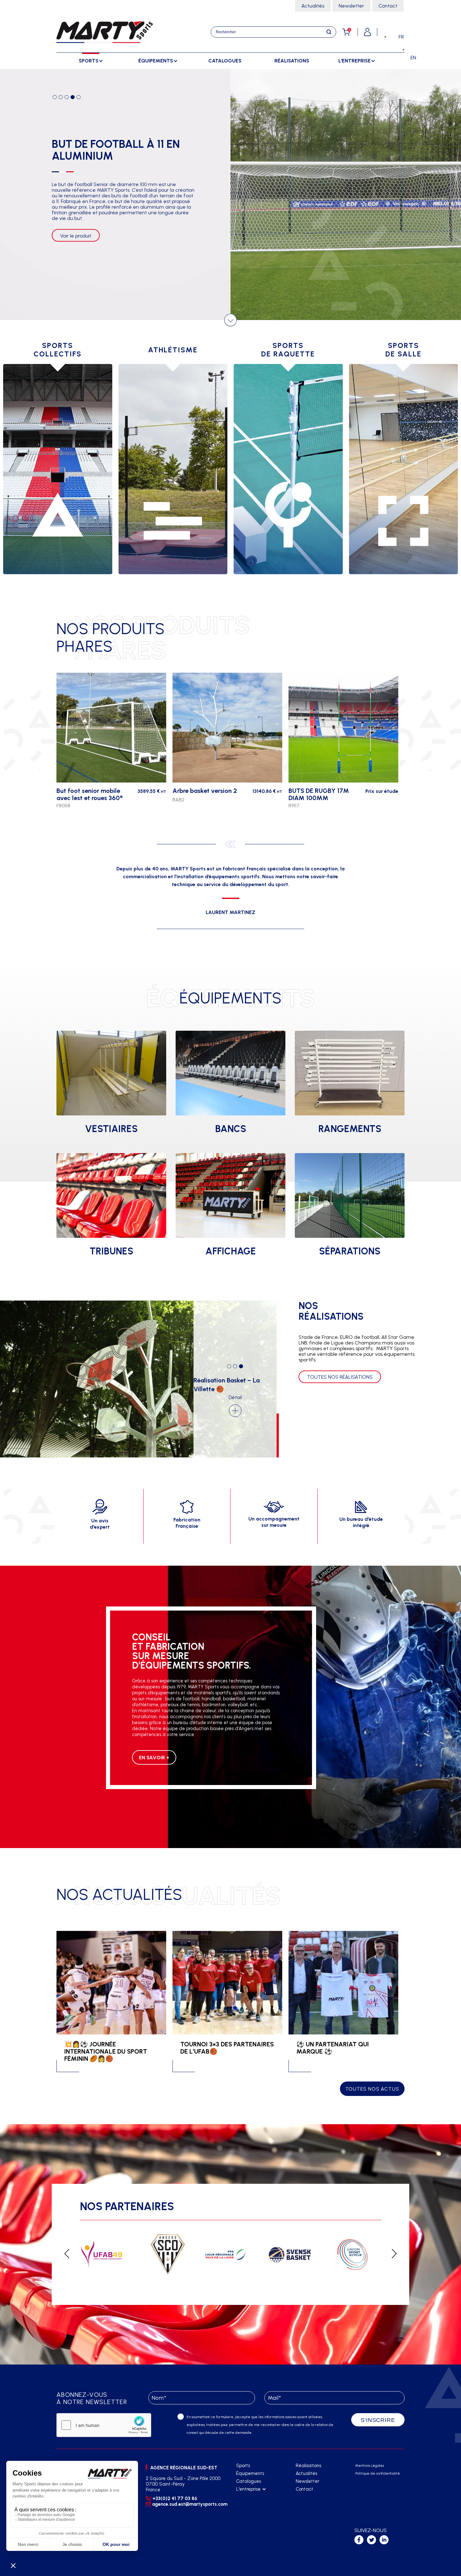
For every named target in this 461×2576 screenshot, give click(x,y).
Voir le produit (76, 253)
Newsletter (351, 6)
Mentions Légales (370, 2466)
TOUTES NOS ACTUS (372, 2089)
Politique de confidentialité (378, 2474)
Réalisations (292, 61)
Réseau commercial (256, 2505)
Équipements (250, 2473)
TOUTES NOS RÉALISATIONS (340, 1377)
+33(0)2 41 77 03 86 (175, 2499)
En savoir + (154, 1758)
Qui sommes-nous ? (255, 2497)
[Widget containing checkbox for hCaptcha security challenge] (104, 2425)
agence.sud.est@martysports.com (189, 2504)
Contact (388, 6)
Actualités (313, 6)
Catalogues (225, 61)
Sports (243, 2466)
